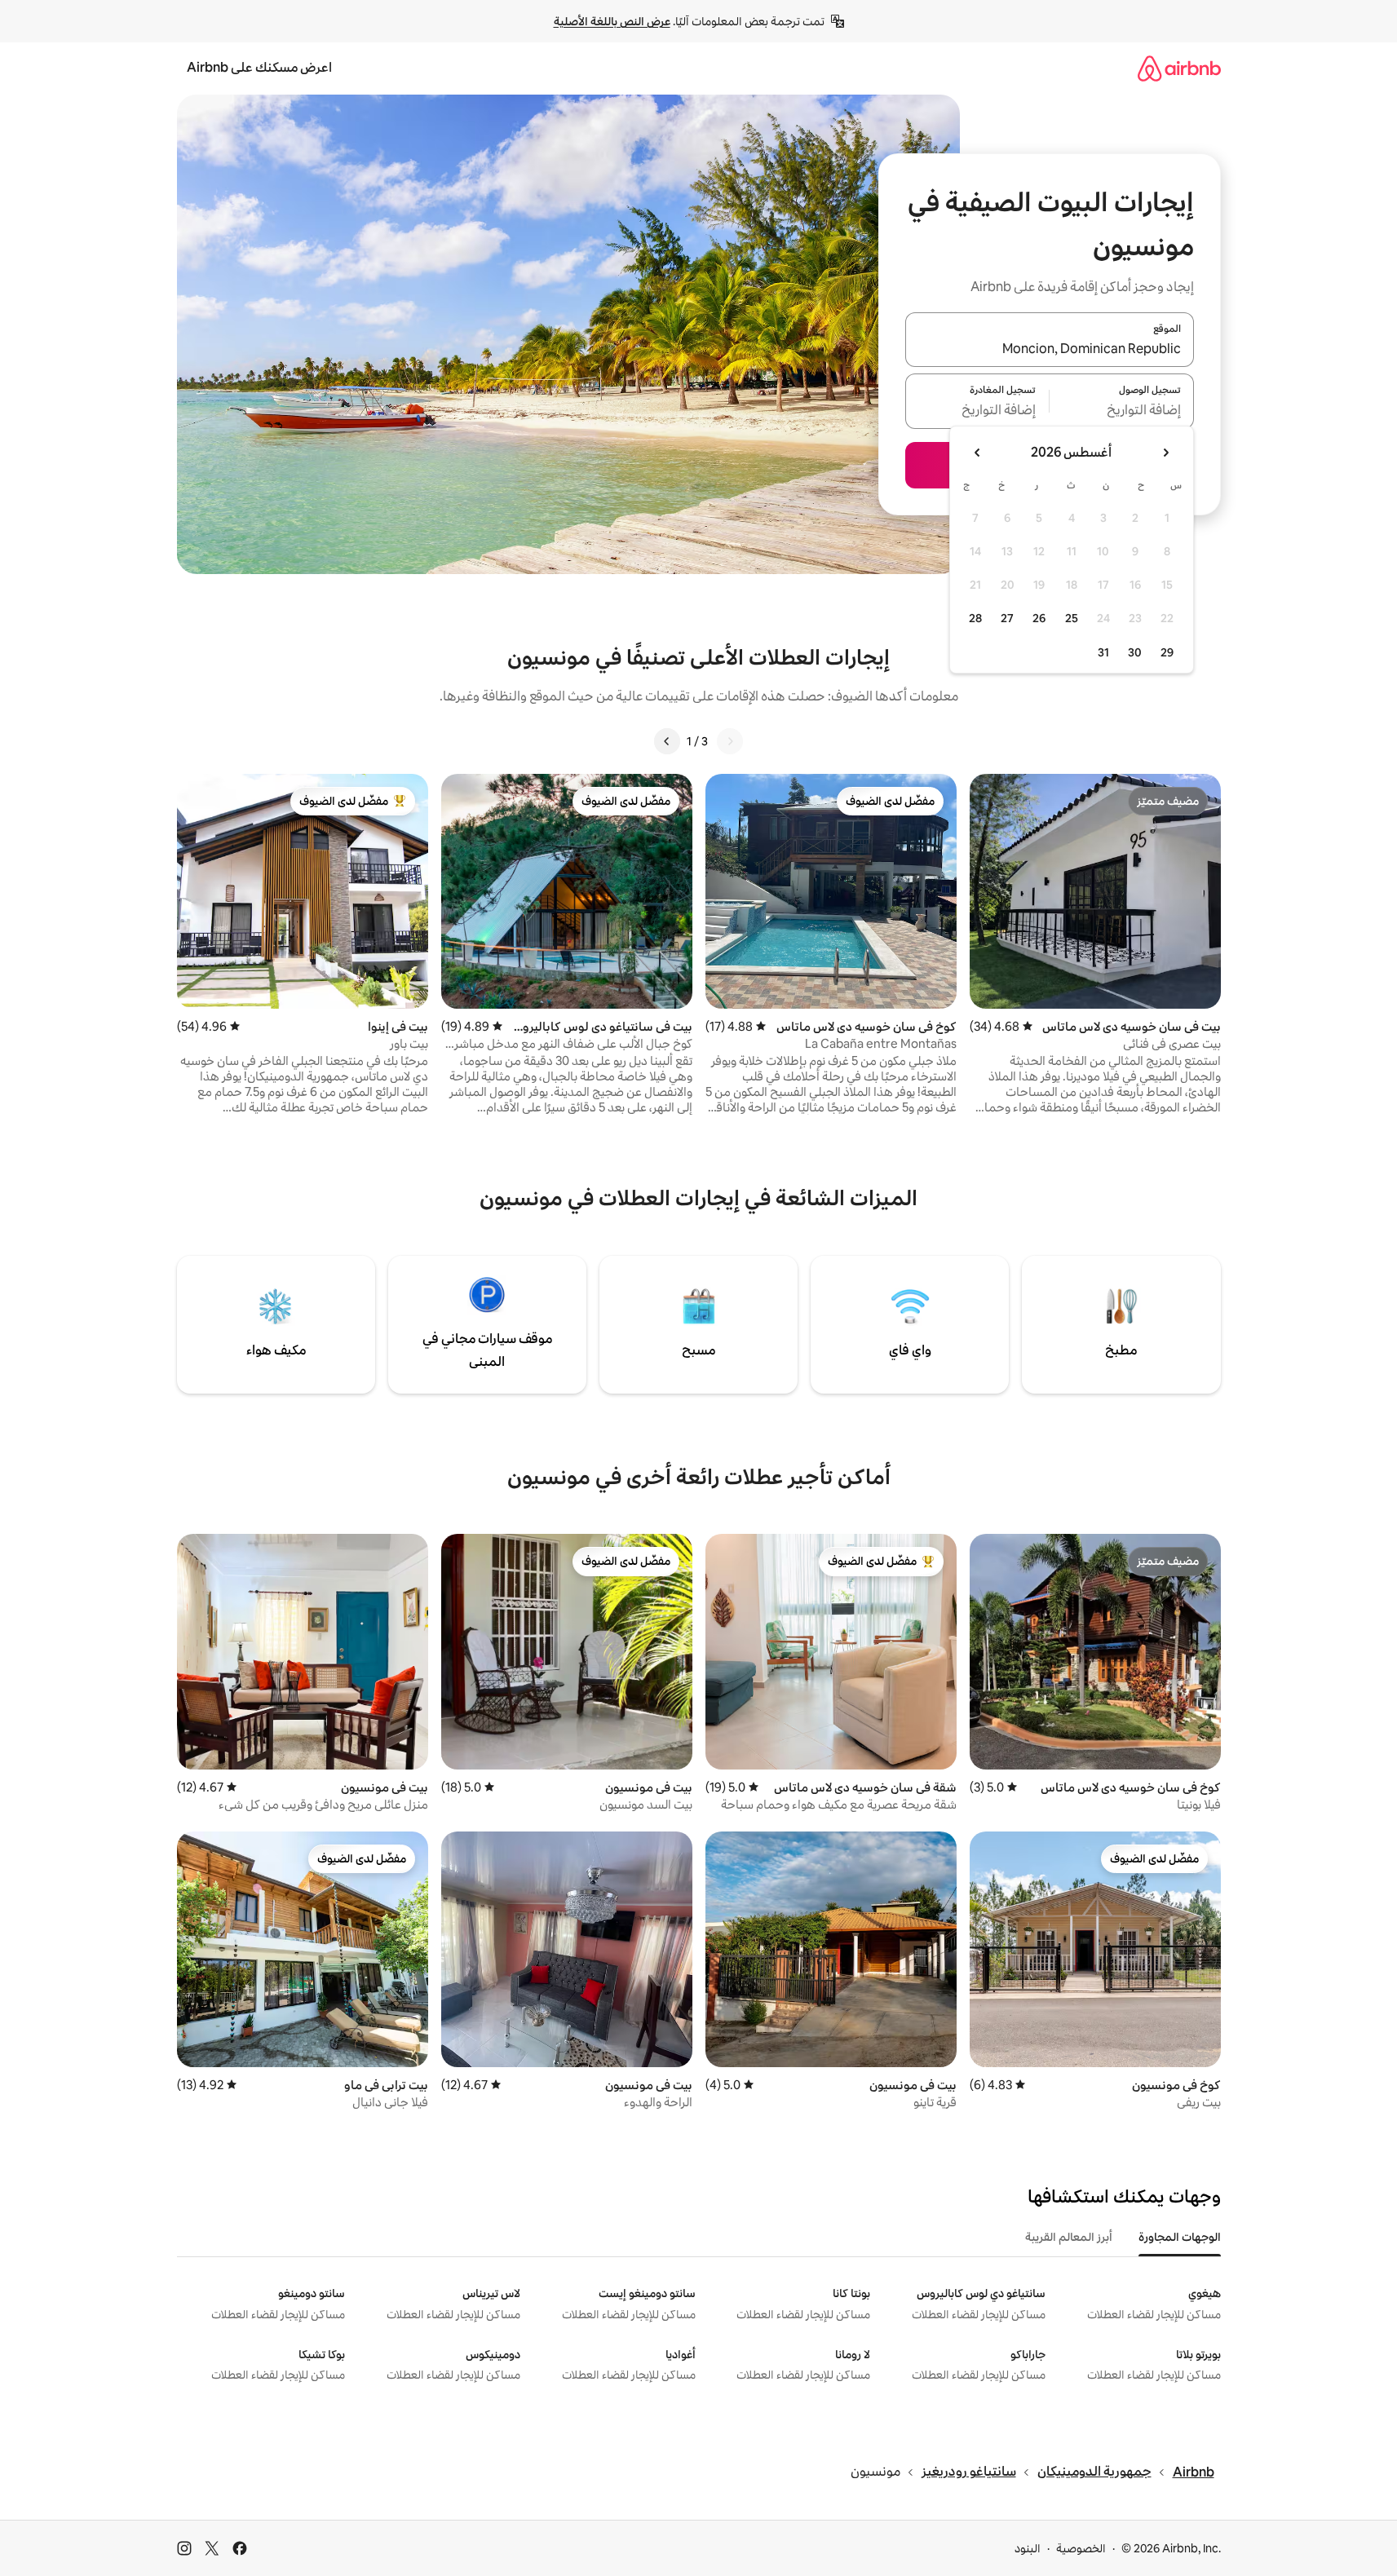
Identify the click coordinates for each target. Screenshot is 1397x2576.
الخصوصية (1081, 2548)
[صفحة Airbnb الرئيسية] (1179, 68)
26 (1039, 618)
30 (1135, 652)
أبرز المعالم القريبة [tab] (1069, 2237)
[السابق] (730, 741)
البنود (1028, 2548)
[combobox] (1050, 349)
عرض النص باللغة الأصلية (612, 21)
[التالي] (667, 741)
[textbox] (1122, 411)
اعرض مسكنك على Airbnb (259, 67)
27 (1007, 618)
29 (1167, 652)
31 (1103, 652)
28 (975, 618)
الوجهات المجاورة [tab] (1180, 2237)
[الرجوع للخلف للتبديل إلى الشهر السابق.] (1165, 453)
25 (1072, 618)
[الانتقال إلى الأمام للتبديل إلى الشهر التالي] (978, 453)
